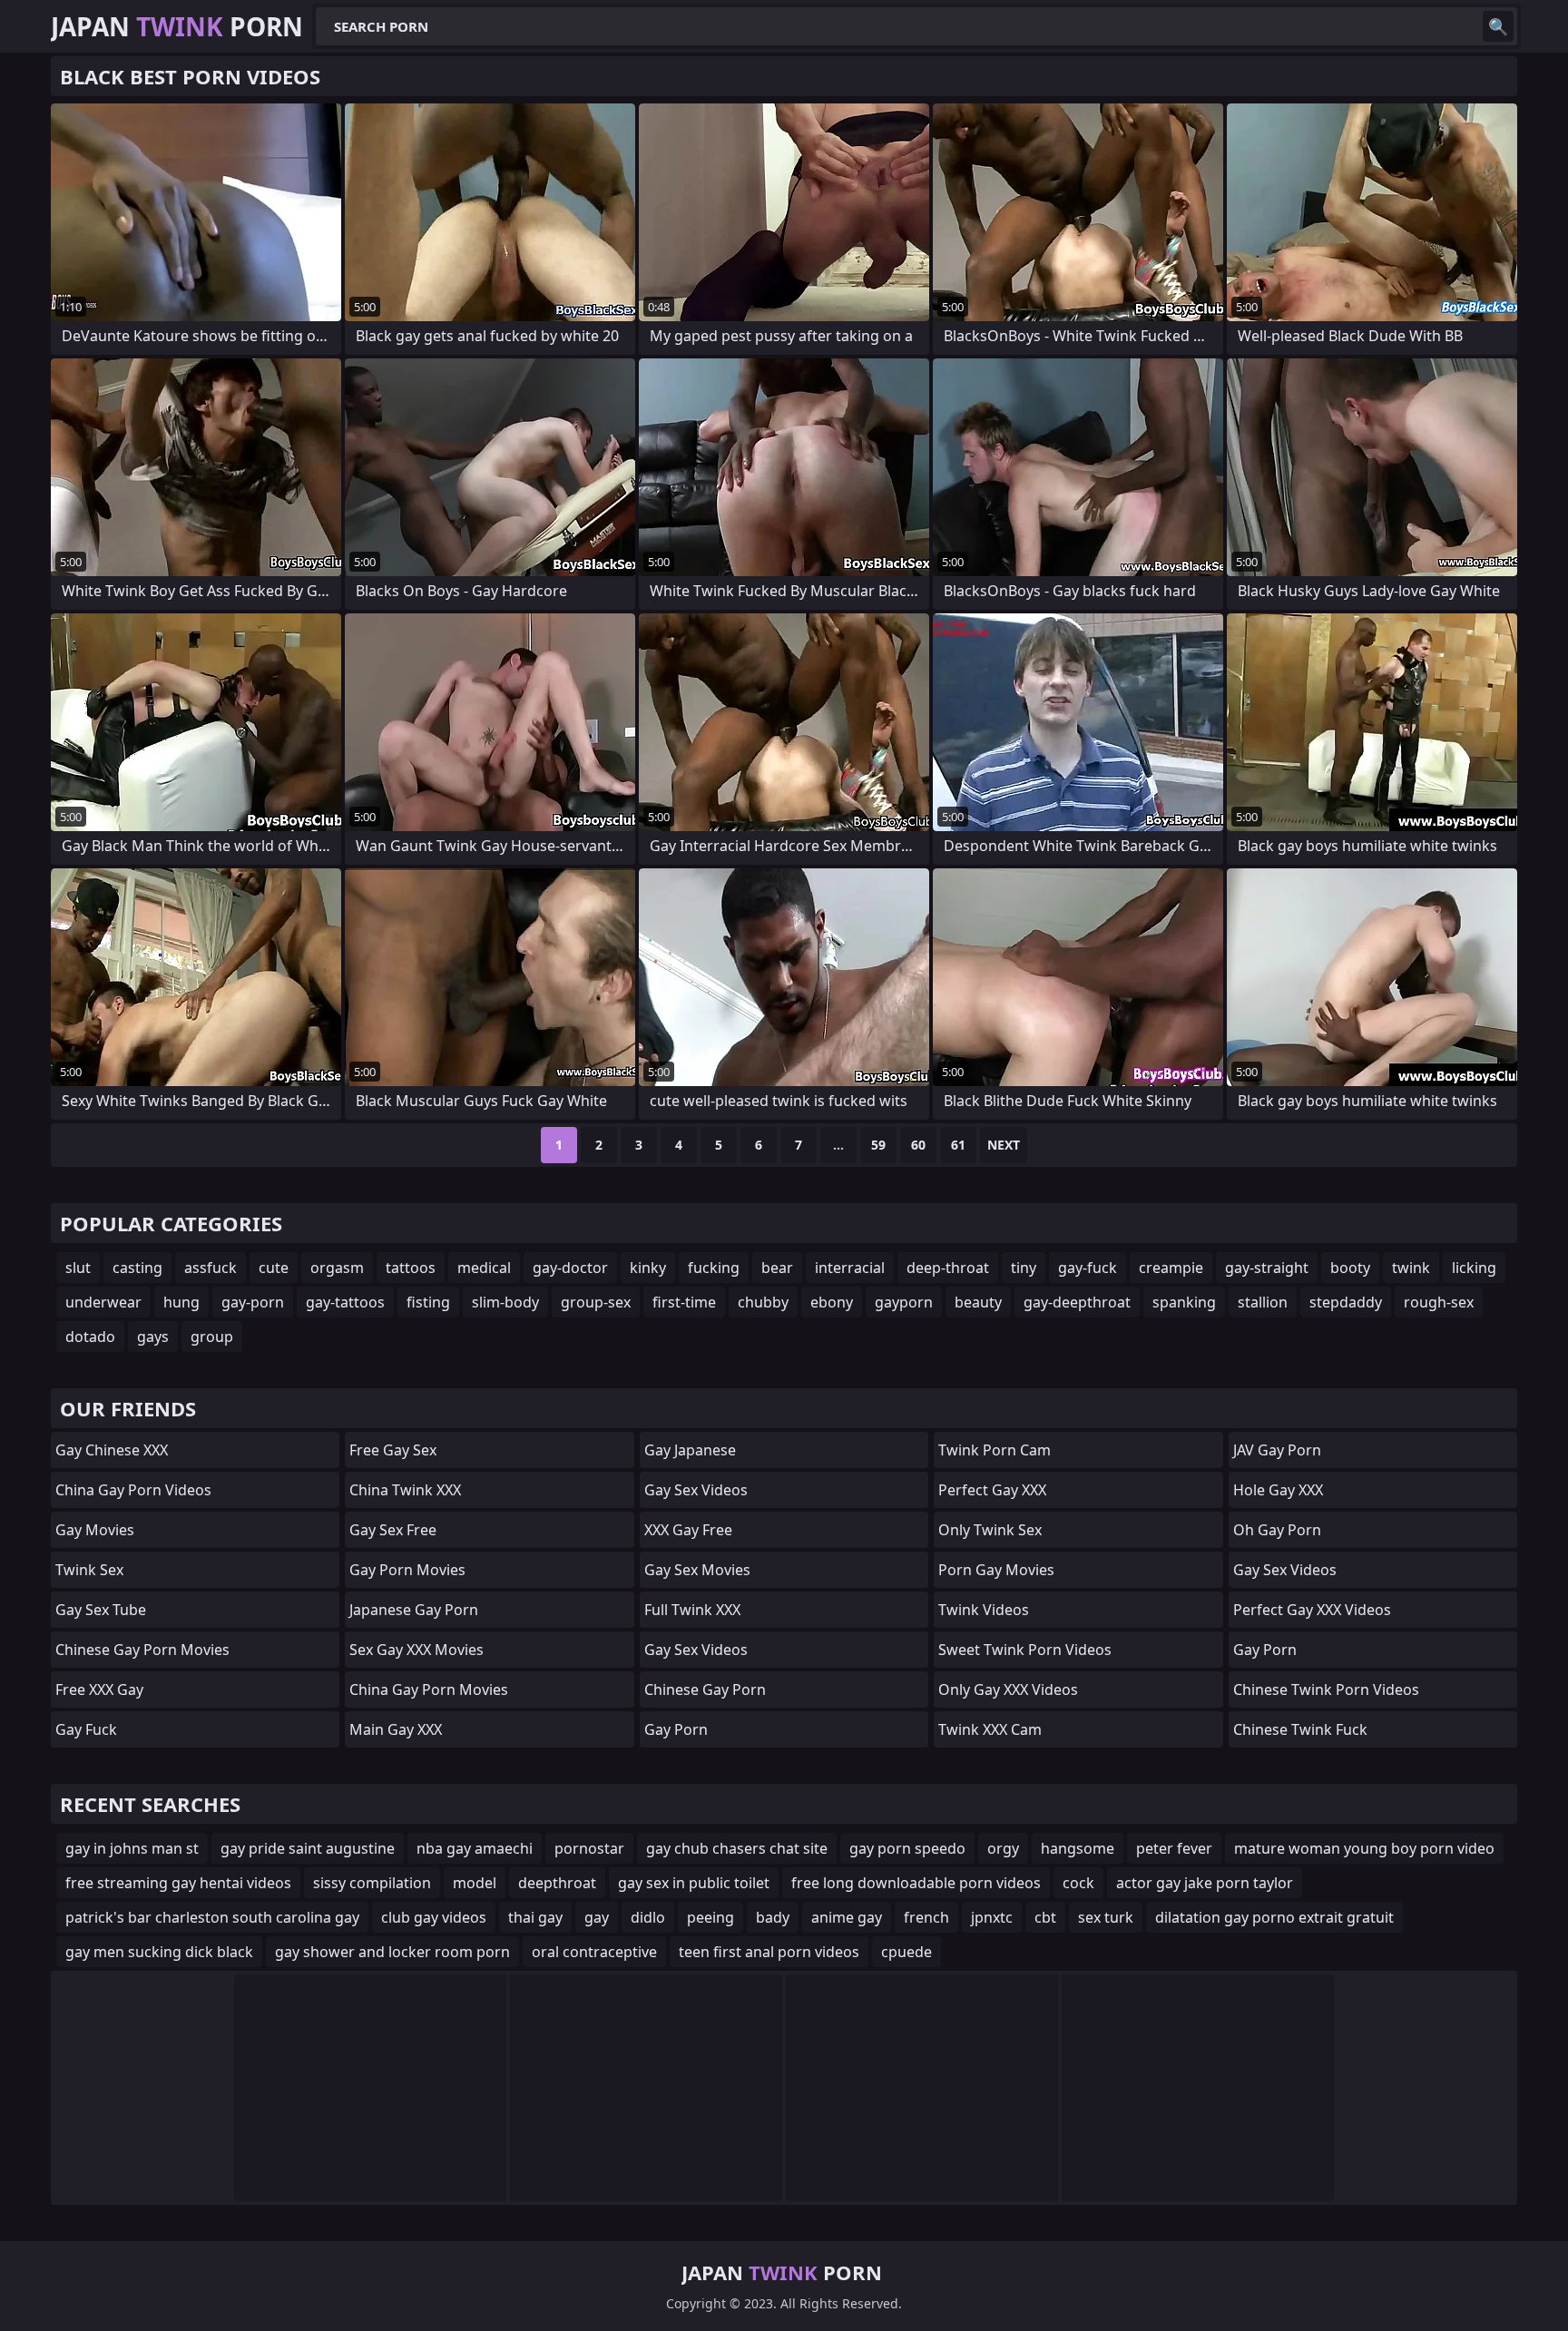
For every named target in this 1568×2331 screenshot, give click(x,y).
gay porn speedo (907, 1848)
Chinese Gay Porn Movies (142, 1650)
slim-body (505, 1302)
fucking (714, 1268)
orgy (1003, 1848)
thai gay (535, 1917)
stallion (1263, 1302)
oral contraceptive (594, 1952)
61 (958, 1145)
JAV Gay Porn (1277, 1450)
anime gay (847, 1917)
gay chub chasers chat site (737, 1848)
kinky (648, 1268)
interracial (850, 1268)
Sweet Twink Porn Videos (1025, 1650)
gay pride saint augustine (308, 1848)
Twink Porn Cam (995, 1450)
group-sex (596, 1302)
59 (878, 1145)
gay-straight (1267, 1268)
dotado (90, 1337)
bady (773, 1917)
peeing (710, 1917)
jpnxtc (992, 1917)
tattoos (411, 1268)
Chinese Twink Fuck (1300, 1729)
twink (1411, 1268)
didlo (648, 1917)
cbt (1045, 1917)
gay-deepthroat (1077, 1302)
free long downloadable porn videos (916, 1883)
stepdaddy (1346, 1302)
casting (137, 1268)
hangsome (1078, 1848)
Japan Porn (177, 26)
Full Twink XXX (692, 1610)
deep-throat (948, 1268)
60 (918, 1145)
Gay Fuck (86, 1729)
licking (1474, 1268)
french (926, 1917)
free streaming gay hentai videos (178, 1883)
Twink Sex (89, 1570)
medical (484, 1268)
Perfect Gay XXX (992, 1490)
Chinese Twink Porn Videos (1326, 1689)
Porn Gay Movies (996, 1570)
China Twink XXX (405, 1490)
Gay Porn (676, 1729)
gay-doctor (570, 1268)
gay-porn (253, 1302)
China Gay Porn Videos (133, 1490)
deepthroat (557, 1883)
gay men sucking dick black (159, 1952)
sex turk (1106, 1917)
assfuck (211, 1268)
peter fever (1174, 1848)
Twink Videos (984, 1610)
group (212, 1337)
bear (777, 1268)
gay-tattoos (345, 1302)
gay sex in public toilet (694, 1883)
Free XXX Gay (99, 1689)
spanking (1184, 1302)
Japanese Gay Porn (414, 1610)
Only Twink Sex (990, 1530)
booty (1350, 1268)
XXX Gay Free (688, 1530)
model (475, 1883)
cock (1078, 1883)
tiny (1024, 1268)
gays (153, 1337)
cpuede (906, 1952)
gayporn (904, 1302)
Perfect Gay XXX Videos (1312, 1610)
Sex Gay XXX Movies (416, 1650)
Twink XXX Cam (990, 1729)
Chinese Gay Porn (705, 1689)
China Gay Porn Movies (429, 1689)
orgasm (337, 1268)
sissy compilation (372, 1883)
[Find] (1498, 26)
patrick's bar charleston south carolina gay (212, 1917)
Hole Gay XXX (1278, 1490)
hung (181, 1302)
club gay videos (434, 1917)
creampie (1171, 1268)
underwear (103, 1302)
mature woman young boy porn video (1364, 1848)
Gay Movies (95, 1530)
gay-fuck (1088, 1268)
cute (274, 1268)
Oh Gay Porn (1277, 1530)
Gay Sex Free (393, 1530)
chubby (763, 1302)
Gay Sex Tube (101, 1610)
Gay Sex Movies (697, 1570)
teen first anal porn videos (769, 1952)
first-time (684, 1302)
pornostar (589, 1848)
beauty (978, 1302)
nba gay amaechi (475, 1848)
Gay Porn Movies (407, 1570)
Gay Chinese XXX (112, 1450)
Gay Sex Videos (696, 1490)
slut (78, 1268)
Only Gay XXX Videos (1008, 1689)
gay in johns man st (132, 1848)
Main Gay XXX (396, 1729)
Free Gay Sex (393, 1450)
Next (1004, 1145)
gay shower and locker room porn (392, 1952)
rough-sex (1439, 1302)
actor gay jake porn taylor (1205, 1883)
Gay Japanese (690, 1450)
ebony (832, 1302)
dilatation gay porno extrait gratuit (1274, 1917)
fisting (428, 1302)
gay (597, 1917)
